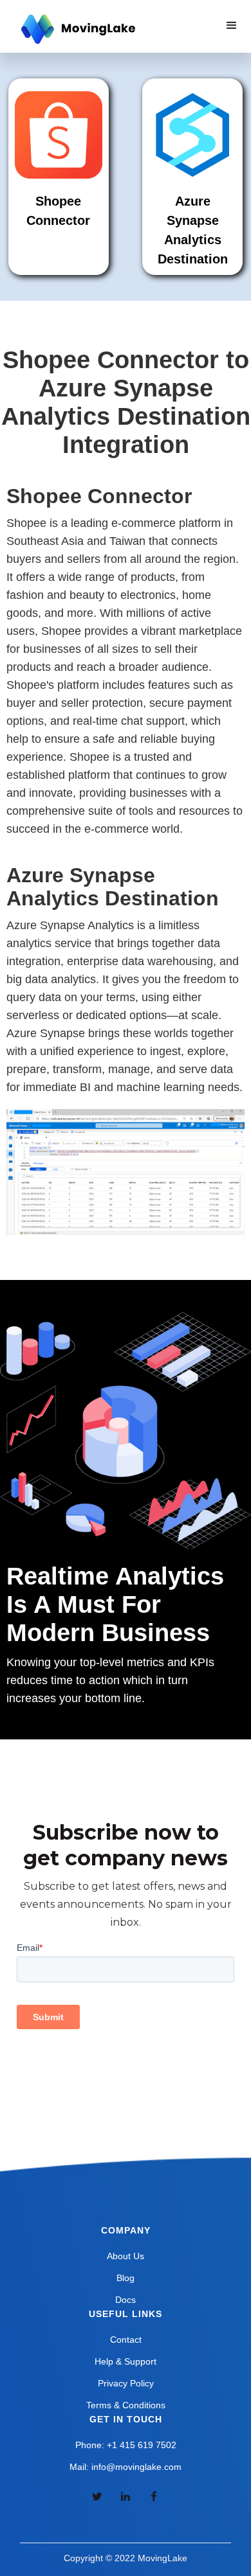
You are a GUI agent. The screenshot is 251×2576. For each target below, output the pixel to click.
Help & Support (126, 2361)
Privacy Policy (126, 2383)
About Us (126, 2256)
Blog (126, 2278)
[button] (232, 26)
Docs (126, 2300)
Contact (126, 2340)
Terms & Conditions (126, 2405)
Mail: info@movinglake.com (126, 2467)
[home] (77, 30)
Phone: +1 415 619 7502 (126, 2445)
